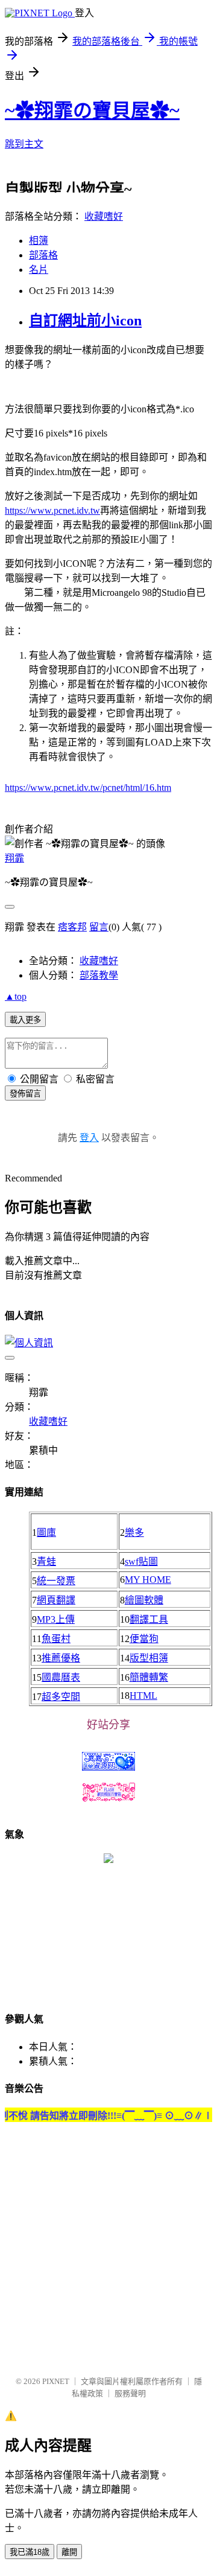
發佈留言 (25, 1094)
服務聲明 (130, 2393)
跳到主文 (24, 144)
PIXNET (56, 2381)
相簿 (39, 241)
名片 (39, 270)
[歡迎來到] (33, 33)
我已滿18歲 (30, 2552)
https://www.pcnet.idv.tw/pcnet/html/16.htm (88, 788)
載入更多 (25, 1020)
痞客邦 (72, 927)
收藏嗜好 (104, 216)
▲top (16, 996)
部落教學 (99, 975)
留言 (99, 927)
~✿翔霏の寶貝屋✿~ (92, 110)
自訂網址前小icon (85, 321)
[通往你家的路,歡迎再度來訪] (108, 1860)
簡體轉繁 (149, 1677)
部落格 (43, 255)
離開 (69, 2552)
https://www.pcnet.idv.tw (52, 510)
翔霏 (14, 858)
